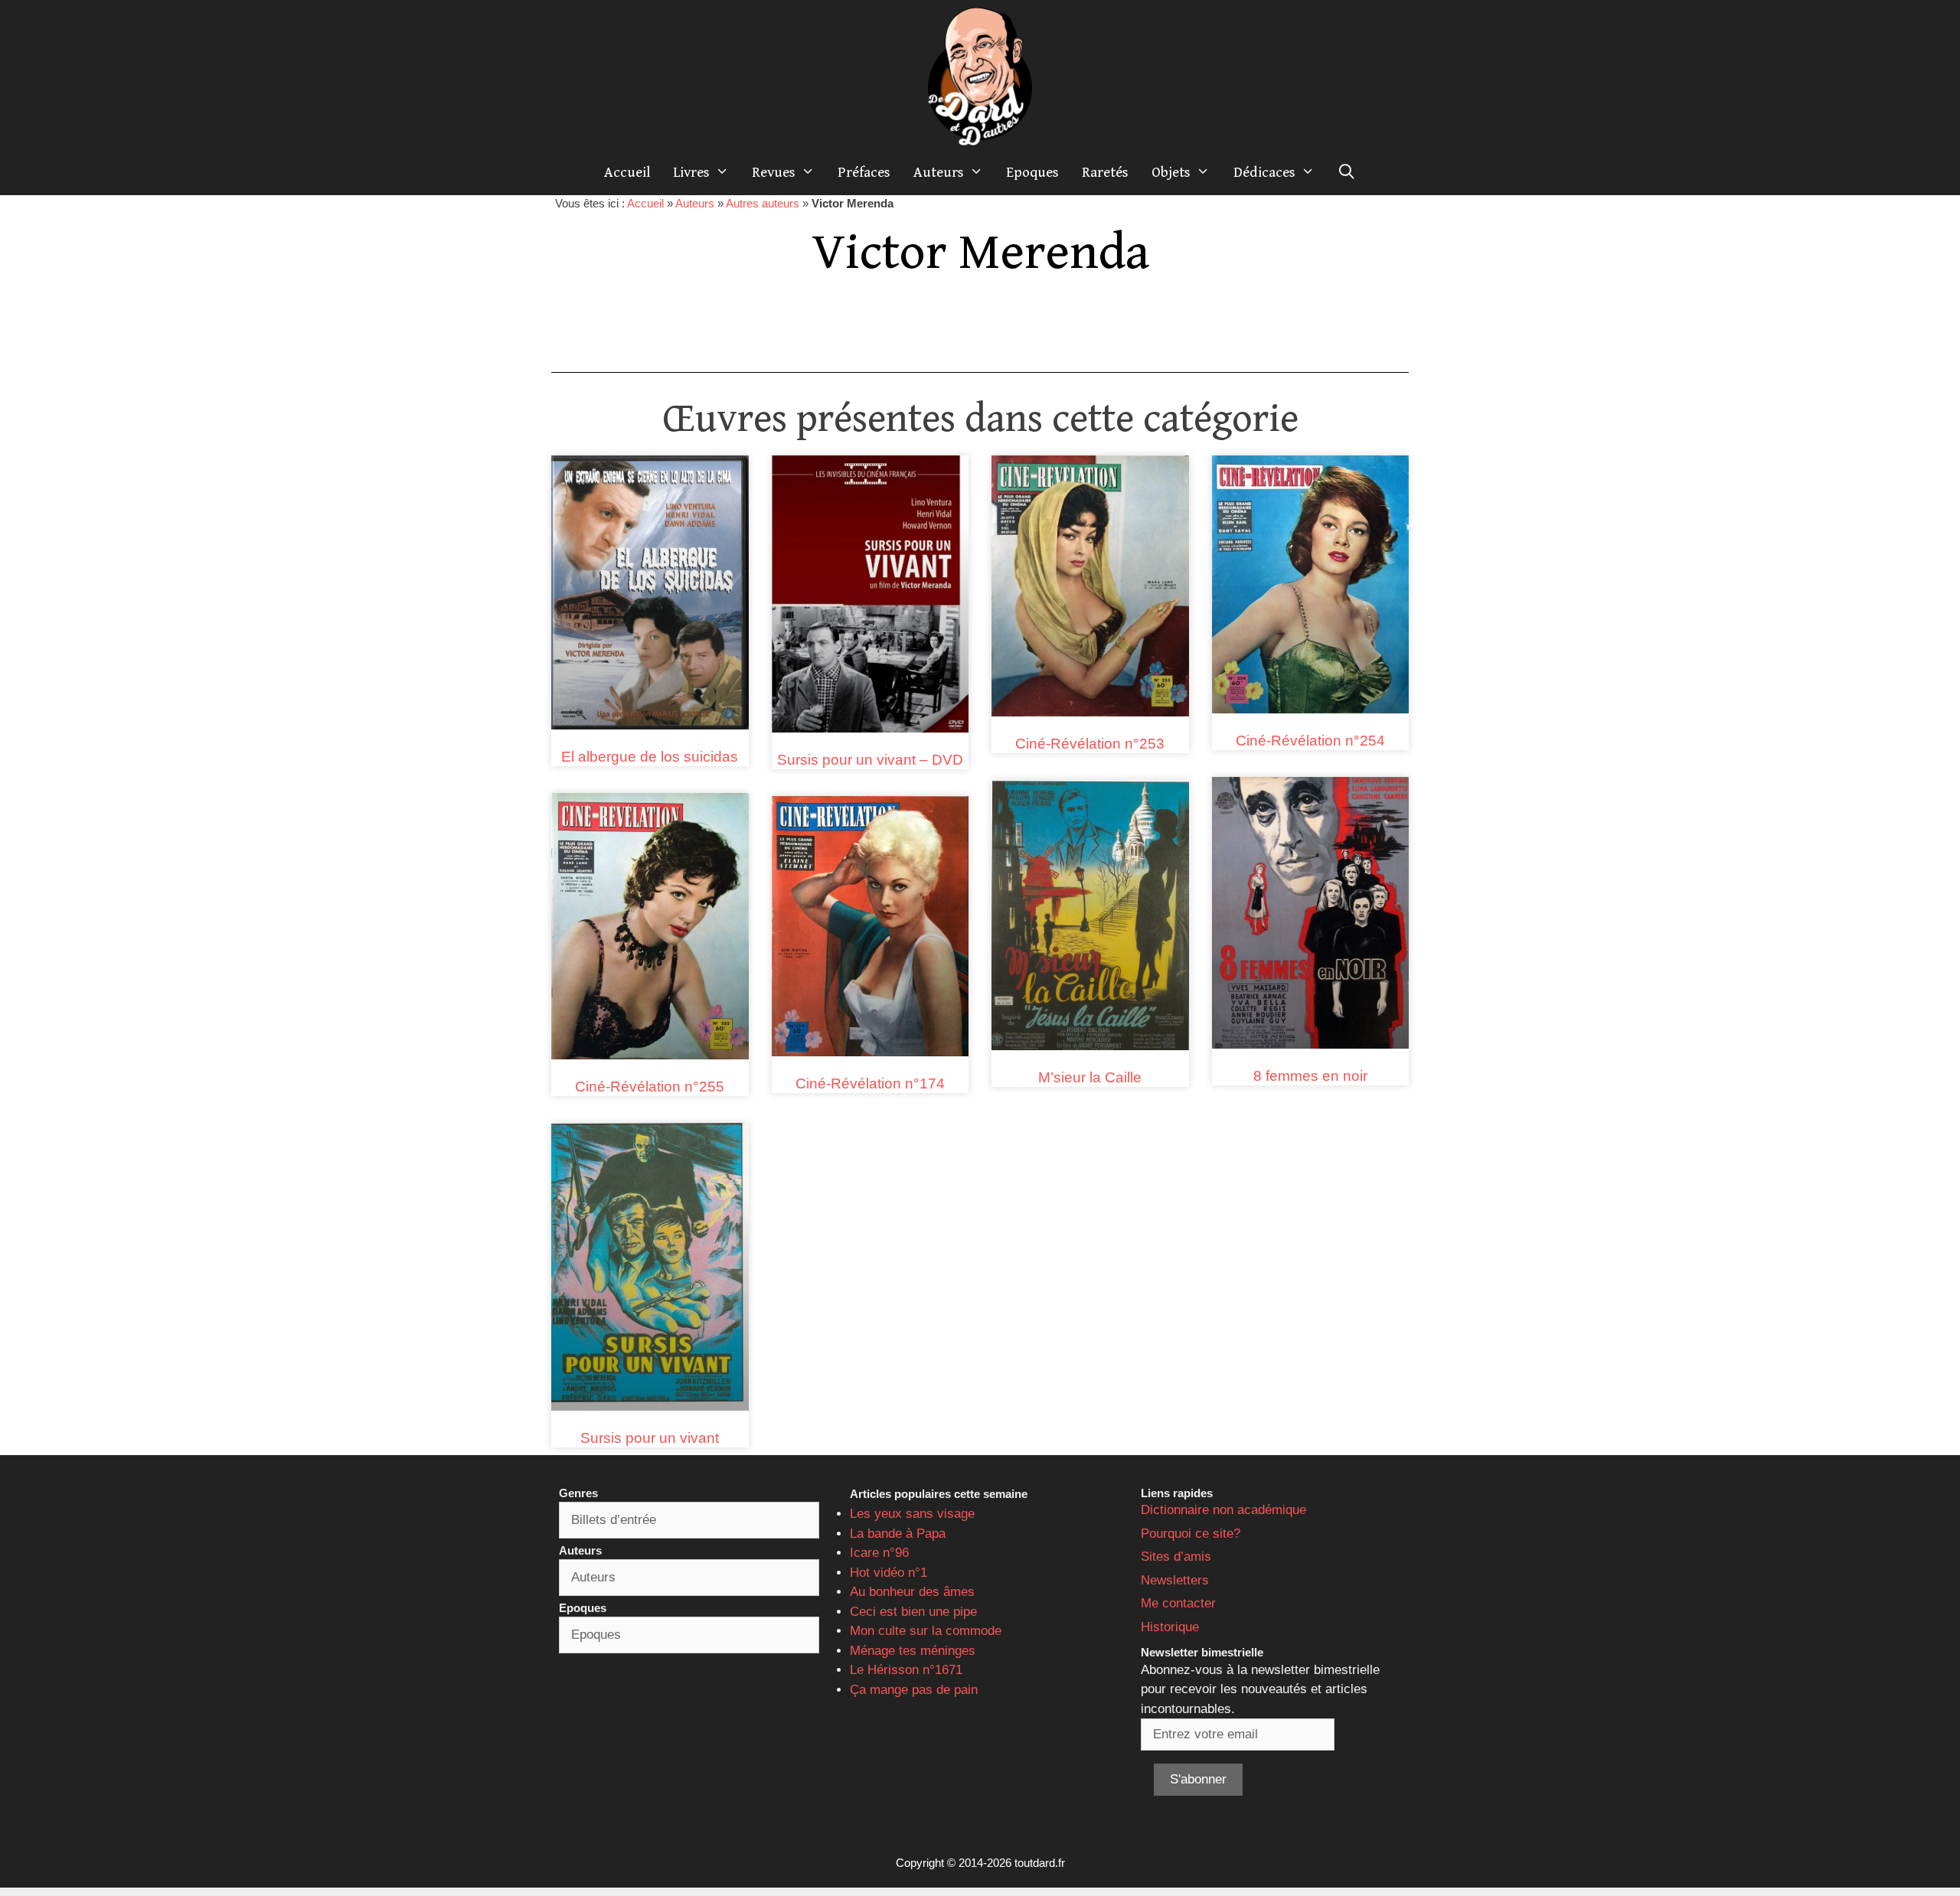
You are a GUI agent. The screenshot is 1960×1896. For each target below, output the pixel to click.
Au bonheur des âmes (912, 1592)
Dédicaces (1264, 172)
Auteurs (939, 172)
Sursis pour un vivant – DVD (870, 760)
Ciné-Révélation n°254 (1310, 741)
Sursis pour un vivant (650, 1438)
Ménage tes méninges (913, 1651)
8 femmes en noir (1310, 1076)
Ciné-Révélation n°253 (1090, 744)
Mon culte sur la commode (926, 1631)
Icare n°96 (879, 1553)
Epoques (1032, 172)
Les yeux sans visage (912, 1514)
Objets (1171, 172)
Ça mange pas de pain (914, 1690)
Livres (691, 172)
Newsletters (1175, 1580)
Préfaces (864, 172)
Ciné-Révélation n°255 (650, 1087)
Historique (1170, 1627)
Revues (774, 172)
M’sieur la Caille (1090, 1077)
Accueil (627, 172)
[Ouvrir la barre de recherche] (1347, 172)
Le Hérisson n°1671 (906, 1670)
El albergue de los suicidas (650, 757)
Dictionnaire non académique (1223, 1510)
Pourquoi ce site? (1191, 1534)
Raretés (1105, 172)
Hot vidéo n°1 (889, 1573)
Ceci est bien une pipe (913, 1612)
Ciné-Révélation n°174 (870, 1083)
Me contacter (1178, 1603)
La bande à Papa (898, 1534)
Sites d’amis (1176, 1557)
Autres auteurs (763, 203)
